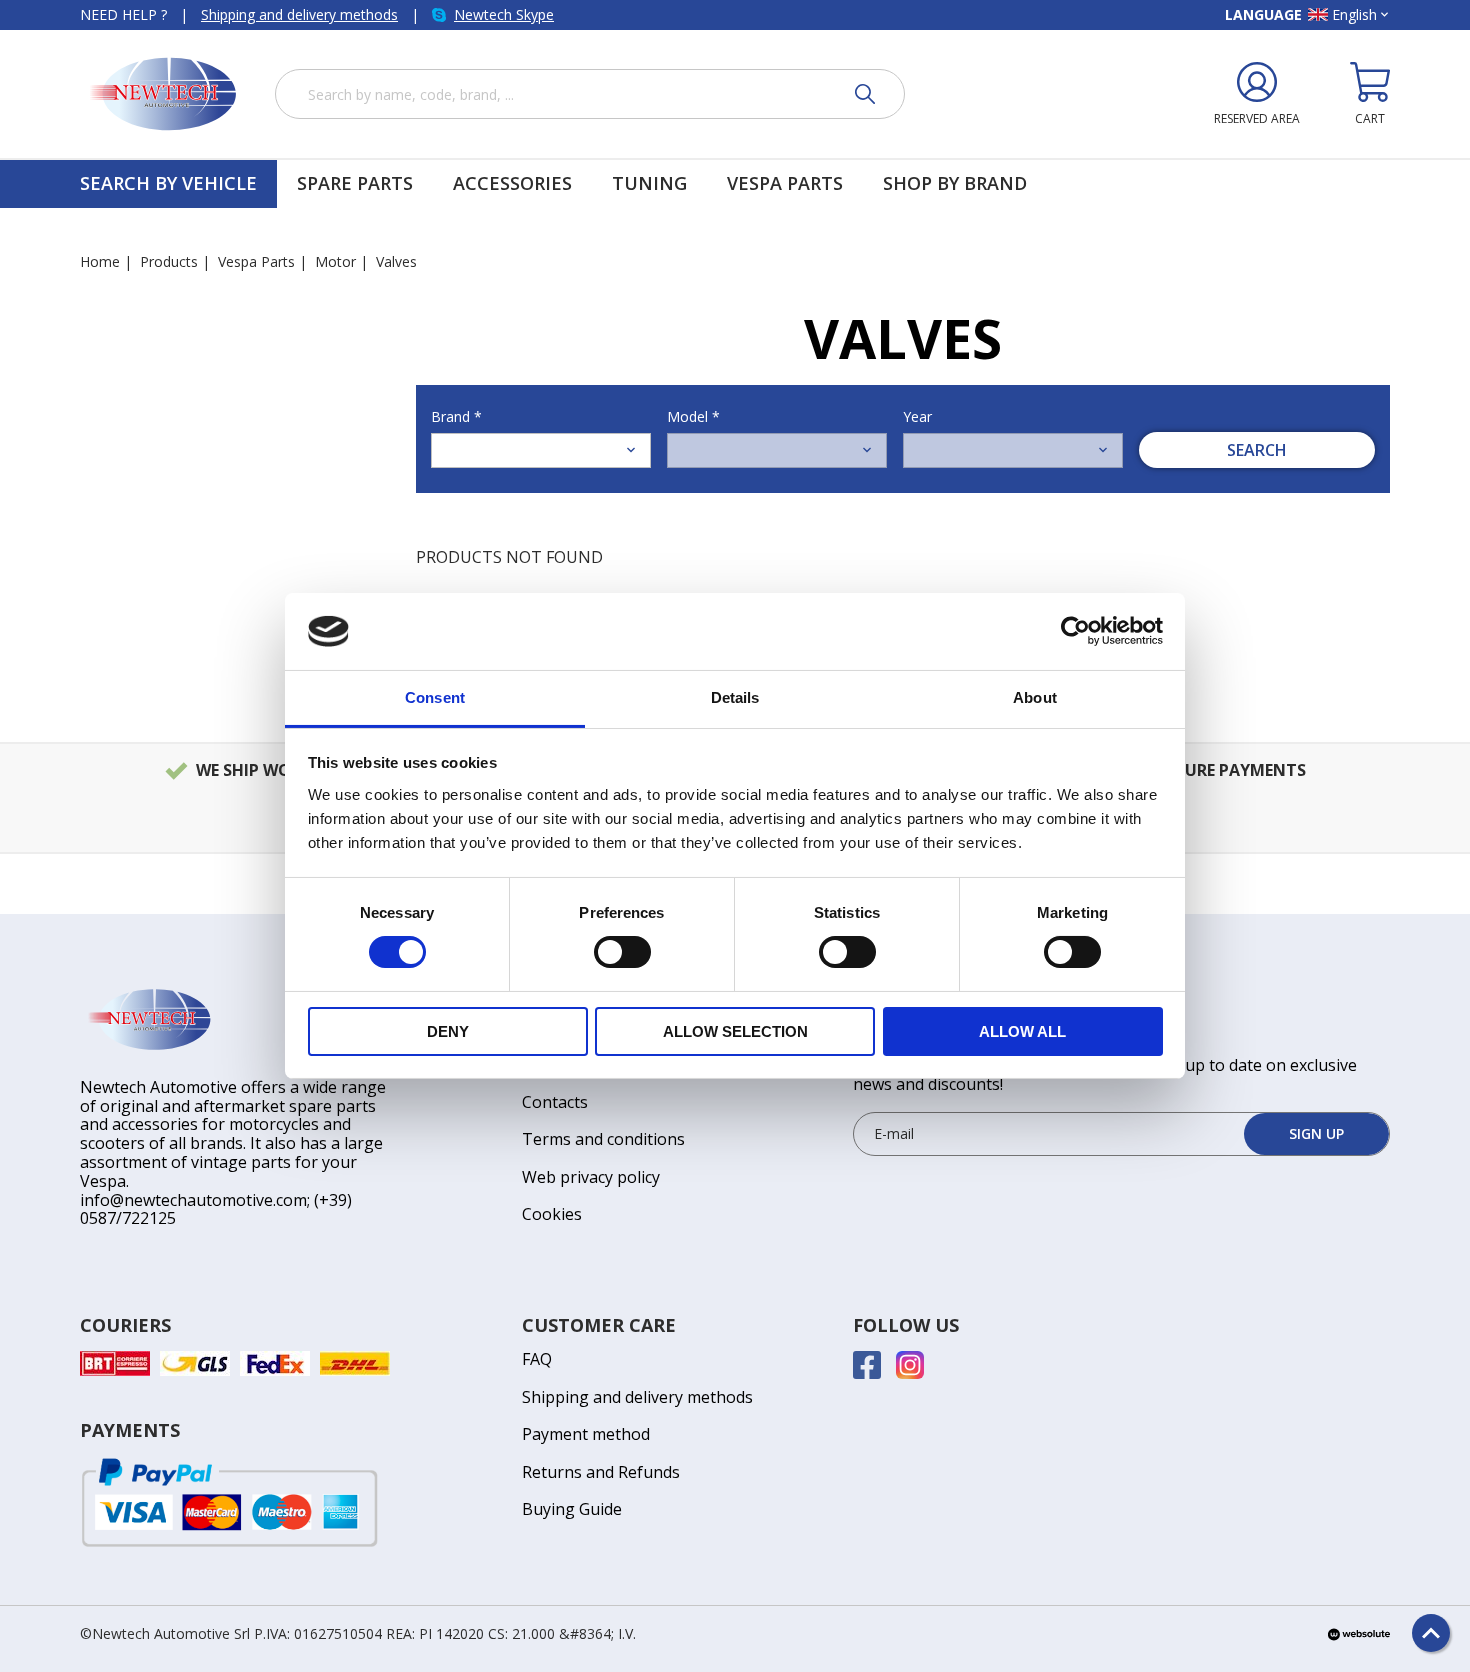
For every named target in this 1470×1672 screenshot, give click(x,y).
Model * (693, 416)
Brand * (456, 416)
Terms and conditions (603, 1139)
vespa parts (256, 261)
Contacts (555, 1102)
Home (100, 261)
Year (917, 416)
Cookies (552, 1214)
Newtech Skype (504, 14)
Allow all (1022, 1031)
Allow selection (735, 1031)
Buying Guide (572, 1509)
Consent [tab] (435, 697)
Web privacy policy (591, 1177)
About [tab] (1035, 697)
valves (396, 261)
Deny (448, 1031)
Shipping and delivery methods (299, 14)
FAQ (537, 1359)
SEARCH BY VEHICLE (168, 184)
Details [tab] (735, 697)
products (169, 261)
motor (335, 261)
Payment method (586, 1434)
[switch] (622, 952)
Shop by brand (955, 184)
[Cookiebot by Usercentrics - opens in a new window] (1075, 631)
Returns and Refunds (601, 1472)
